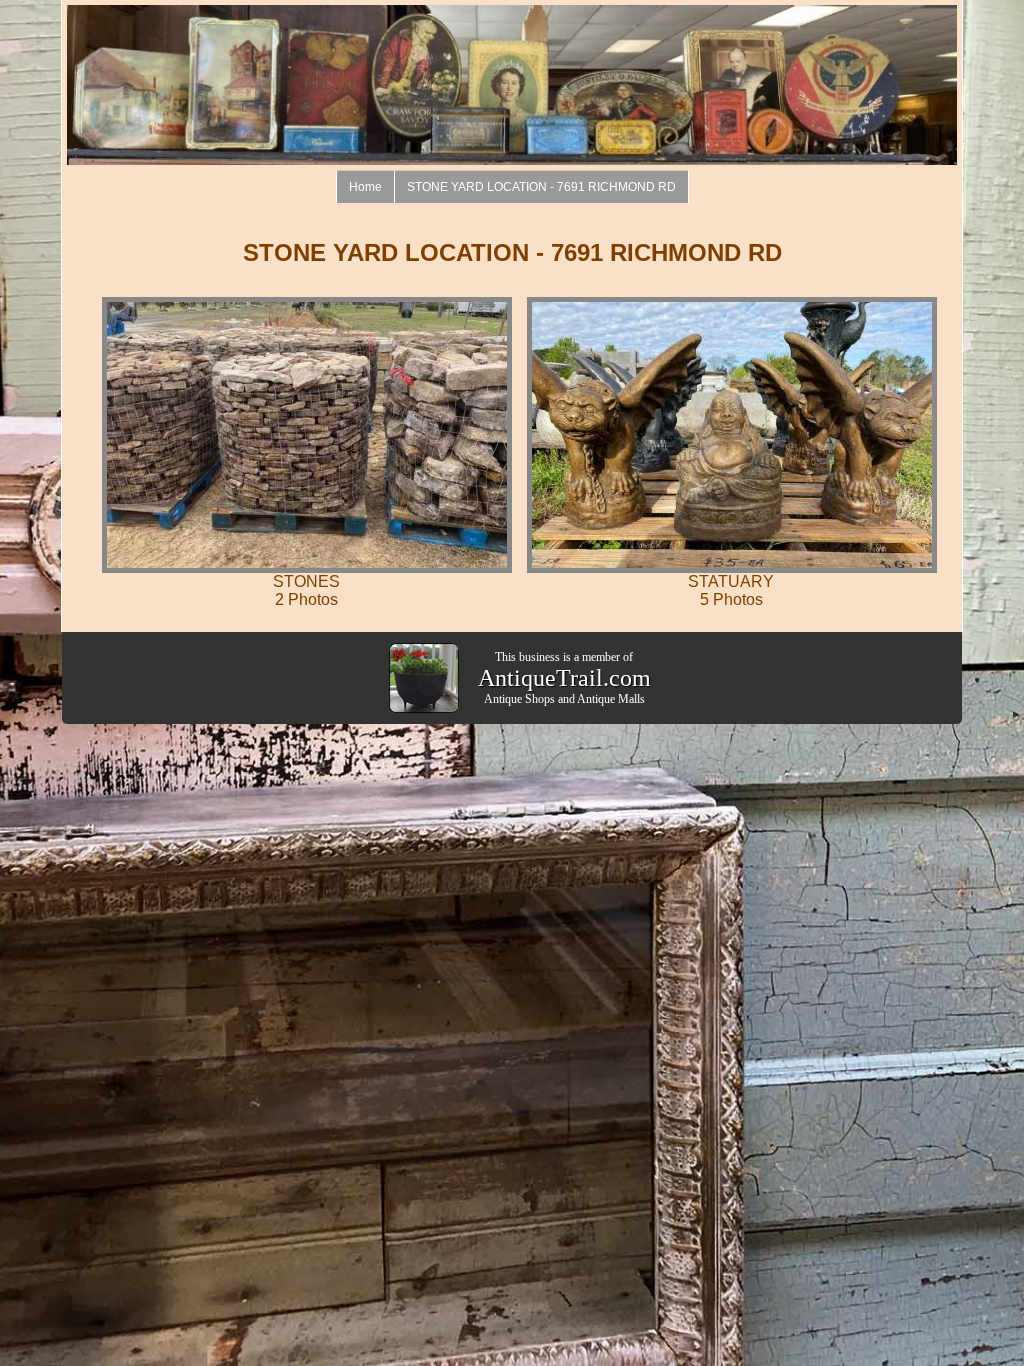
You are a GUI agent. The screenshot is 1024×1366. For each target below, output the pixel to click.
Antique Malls (611, 699)
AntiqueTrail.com (564, 678)
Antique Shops (519, 699)
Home (365, 187)
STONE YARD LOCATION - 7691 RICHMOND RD (541, 187)
